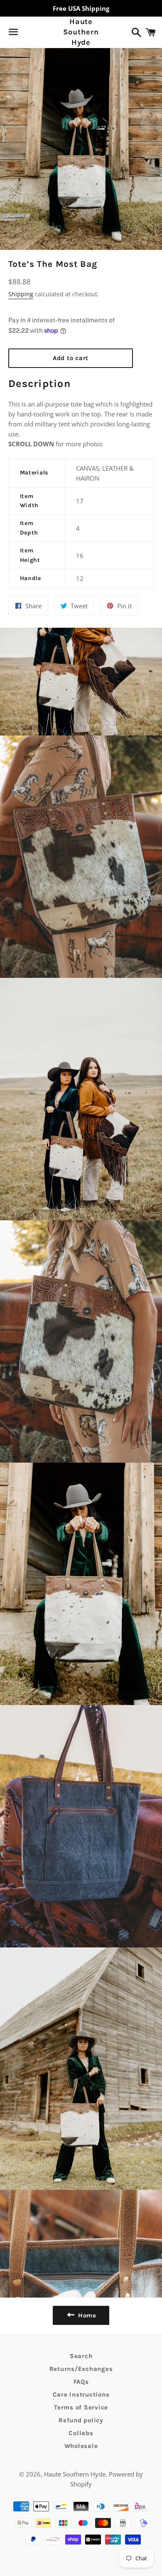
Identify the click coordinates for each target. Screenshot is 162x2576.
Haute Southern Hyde (81, 32)
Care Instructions (81, 2395)
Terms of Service (81, 2407)
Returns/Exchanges (81, 2369)
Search (81, 2356)
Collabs (81, 2433)
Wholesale (81, 2446)
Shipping (21, 294)
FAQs (81, 2382)
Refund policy (81, 2420)
